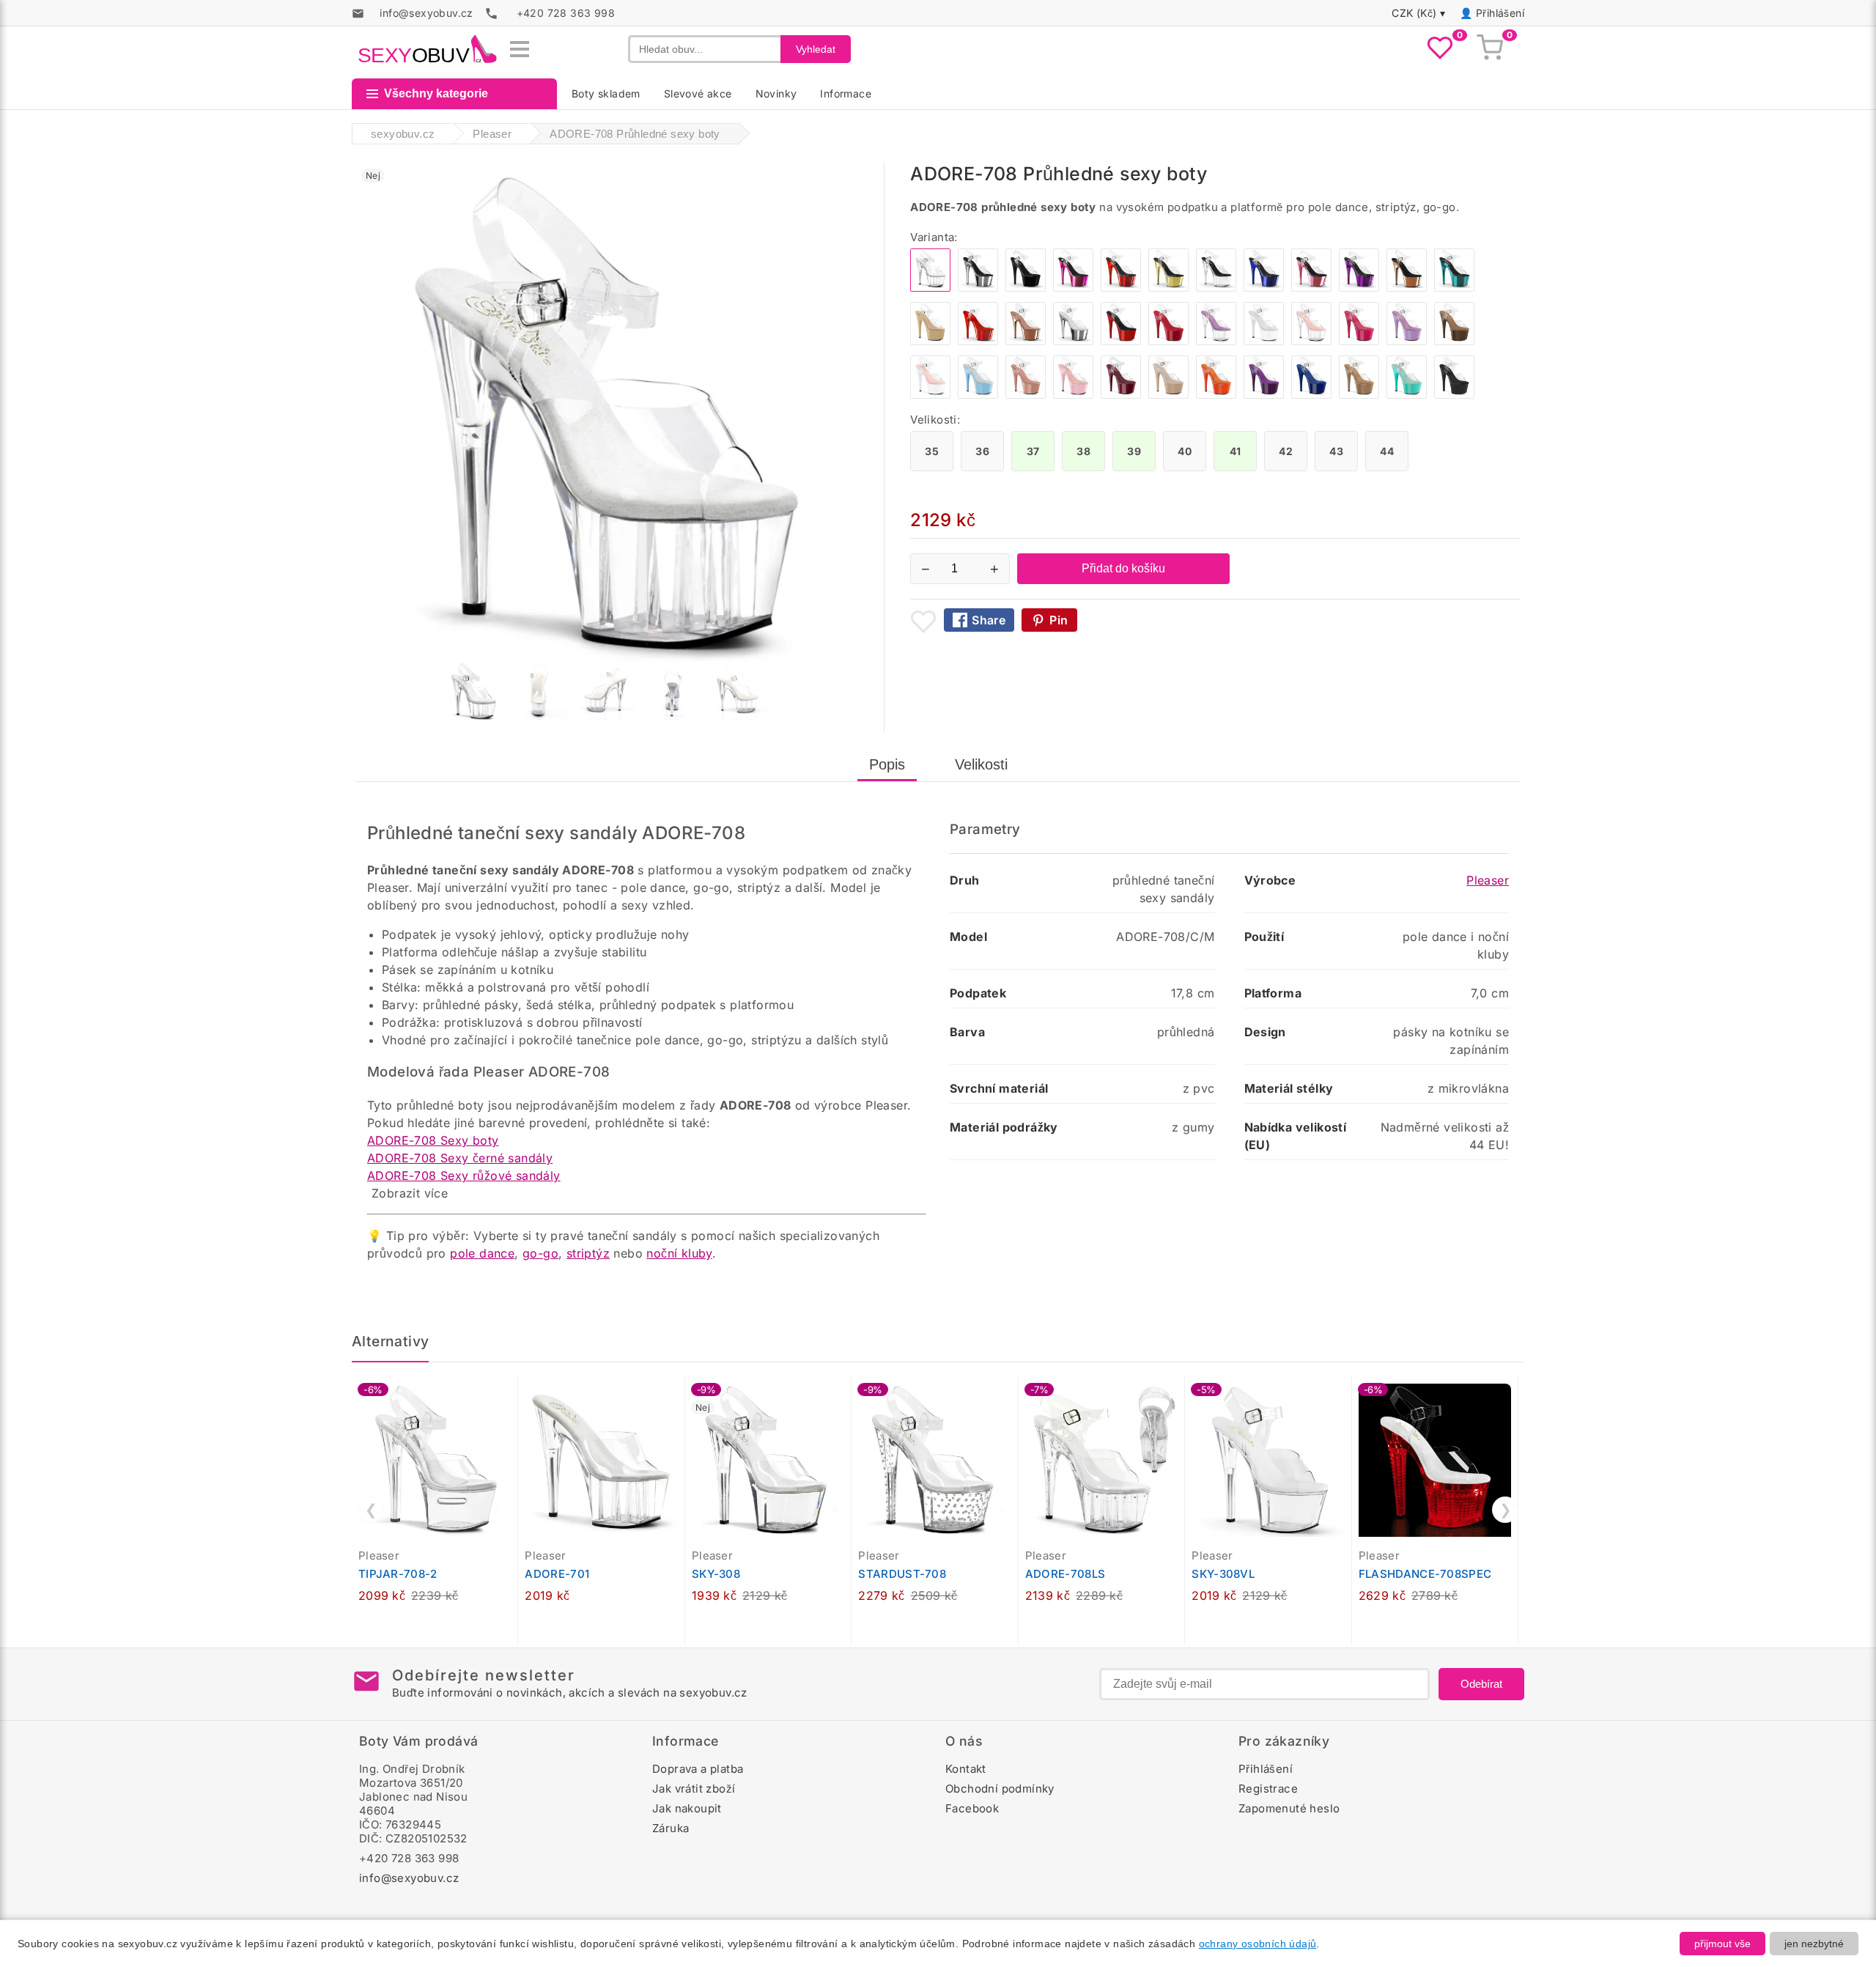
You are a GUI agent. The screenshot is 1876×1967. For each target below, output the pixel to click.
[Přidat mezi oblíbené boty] (923, 621)
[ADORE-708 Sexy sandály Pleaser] (1407, 288)
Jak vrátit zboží (694, 1789)
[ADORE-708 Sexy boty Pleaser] (1121, 341)
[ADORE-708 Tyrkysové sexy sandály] (1454, 288)
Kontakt (966, 1769)
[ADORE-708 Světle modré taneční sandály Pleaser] (978, 395)
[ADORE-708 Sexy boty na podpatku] (1311, 341)
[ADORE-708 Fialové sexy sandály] (1359, 288)
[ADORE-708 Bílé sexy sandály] (1264, 341)
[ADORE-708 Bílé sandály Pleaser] (930, 395)
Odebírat (1481, 1684)
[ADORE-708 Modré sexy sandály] (1264, 288)
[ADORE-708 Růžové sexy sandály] (1311, 288)
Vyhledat (816, 49)
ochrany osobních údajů (1258, 1944)
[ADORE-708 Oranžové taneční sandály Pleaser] (1216, 395)
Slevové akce (698, 93)
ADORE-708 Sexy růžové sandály (464, 1176)
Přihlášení (1500, 13)
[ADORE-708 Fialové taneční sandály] (1264, 395)
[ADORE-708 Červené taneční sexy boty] (1168, 341)
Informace (846, 93)
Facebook (972, 1808)
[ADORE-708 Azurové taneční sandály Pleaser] (1407, 395)
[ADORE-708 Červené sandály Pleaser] (978, 341)
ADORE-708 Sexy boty (433, 1140)
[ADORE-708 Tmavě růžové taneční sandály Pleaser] (1359, 341)
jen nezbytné (1814, 1944)
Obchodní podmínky (1000, 1789)
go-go (540, 1253)
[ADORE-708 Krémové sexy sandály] (930, 341)
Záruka (671, 1828)
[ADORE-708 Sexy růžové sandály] (1073, 288)
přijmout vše (1722, 1944)
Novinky (776, 93)
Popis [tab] (887, 764)
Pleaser (1488, 880)
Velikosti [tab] (981, 764)
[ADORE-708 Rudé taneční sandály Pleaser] (1121, 395)
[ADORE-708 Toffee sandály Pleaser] (1359, 395)
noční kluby (679, 1253)
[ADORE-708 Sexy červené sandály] (1121, 288)
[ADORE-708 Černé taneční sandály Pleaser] (1454, 395)
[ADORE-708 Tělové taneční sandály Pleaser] (1168, 395)
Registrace (1268, 1789)
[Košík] (1490, 49)
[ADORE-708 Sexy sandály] (1216, 288)
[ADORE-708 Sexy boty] (978, 288)
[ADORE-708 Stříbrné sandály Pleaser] (1073, 341)
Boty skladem (606, 93)
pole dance (482, 1253)
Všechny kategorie (436, 93)
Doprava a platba (698, 1769)
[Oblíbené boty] (1440, 49)
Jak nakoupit (687, 1808)
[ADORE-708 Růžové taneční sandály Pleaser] (1073, 395)
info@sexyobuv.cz (409, 1878)
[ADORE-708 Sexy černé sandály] (1026, 288)
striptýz (588, 1253)
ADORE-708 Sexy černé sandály (460, 1158)
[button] (510, 1396)
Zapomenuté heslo (1289, 1808)
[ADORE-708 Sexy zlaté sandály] (1168, 288)
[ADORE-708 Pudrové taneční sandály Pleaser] (1026, 395)
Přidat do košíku (1123, 568)
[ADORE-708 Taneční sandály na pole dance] (1216, 341)
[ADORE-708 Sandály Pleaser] (1026, 341)
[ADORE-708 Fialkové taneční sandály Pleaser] (1407, 341)
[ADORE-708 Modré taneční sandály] (1311, 395)
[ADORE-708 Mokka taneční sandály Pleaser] (1454, 341)
